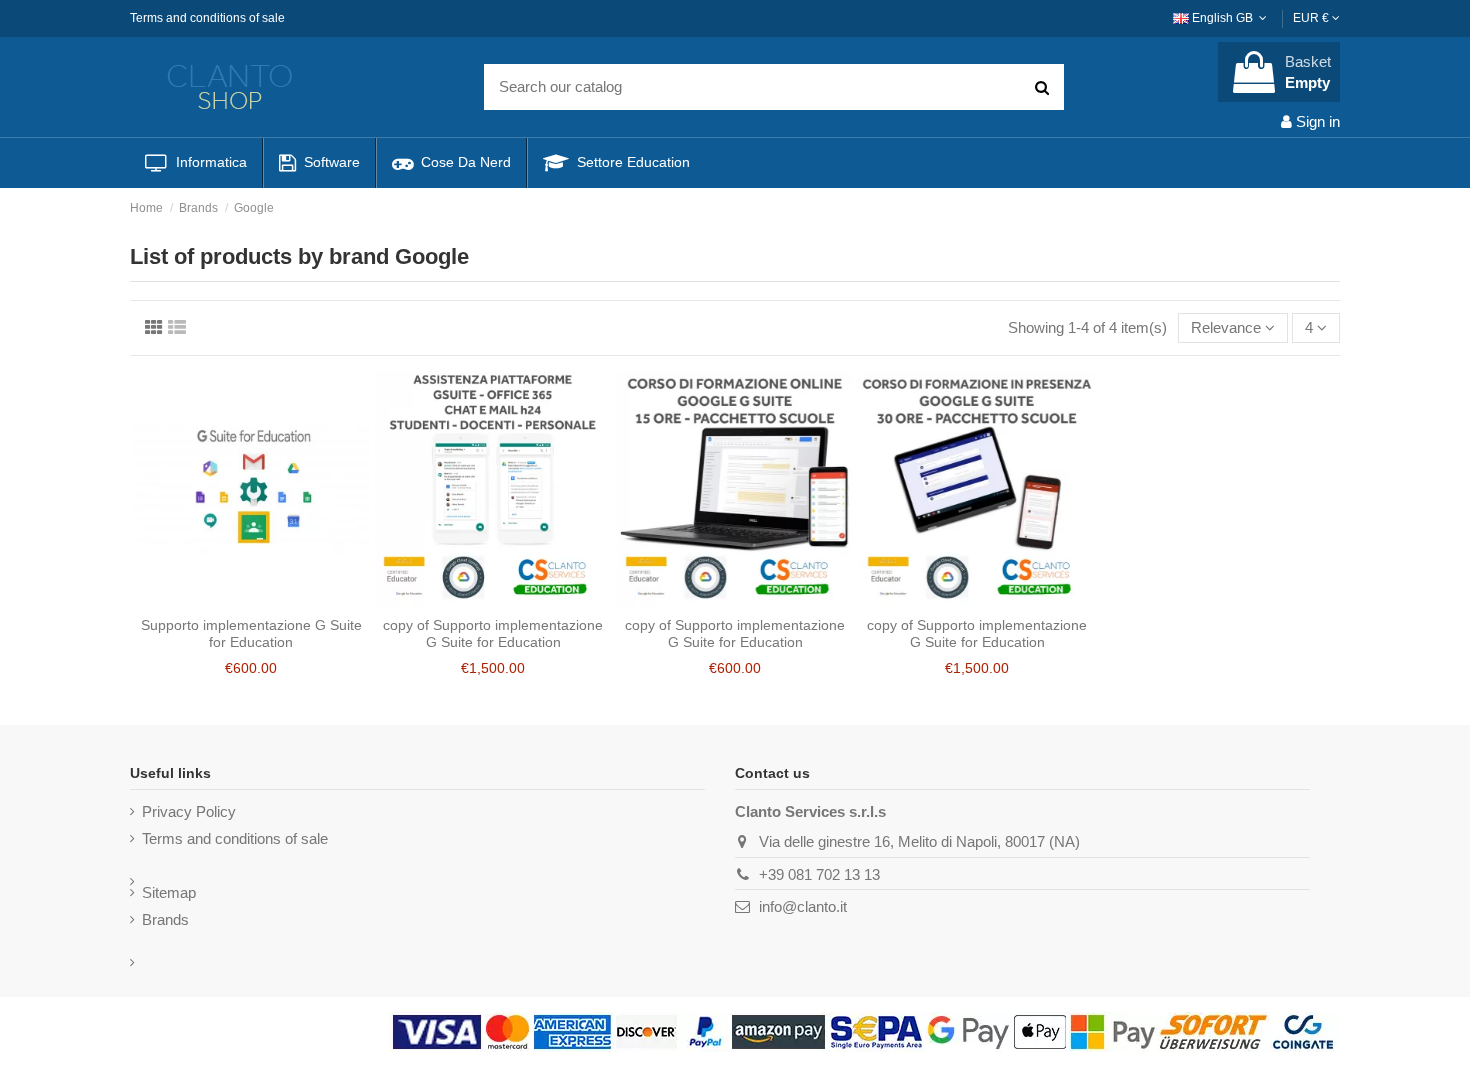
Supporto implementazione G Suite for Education (251, 633)
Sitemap (169, 892)
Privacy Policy (189, 811)
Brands (165, 919)
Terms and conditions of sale (207, 18)
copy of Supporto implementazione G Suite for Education (493, 633)
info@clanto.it (803, 906)
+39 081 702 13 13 (819, 874)
